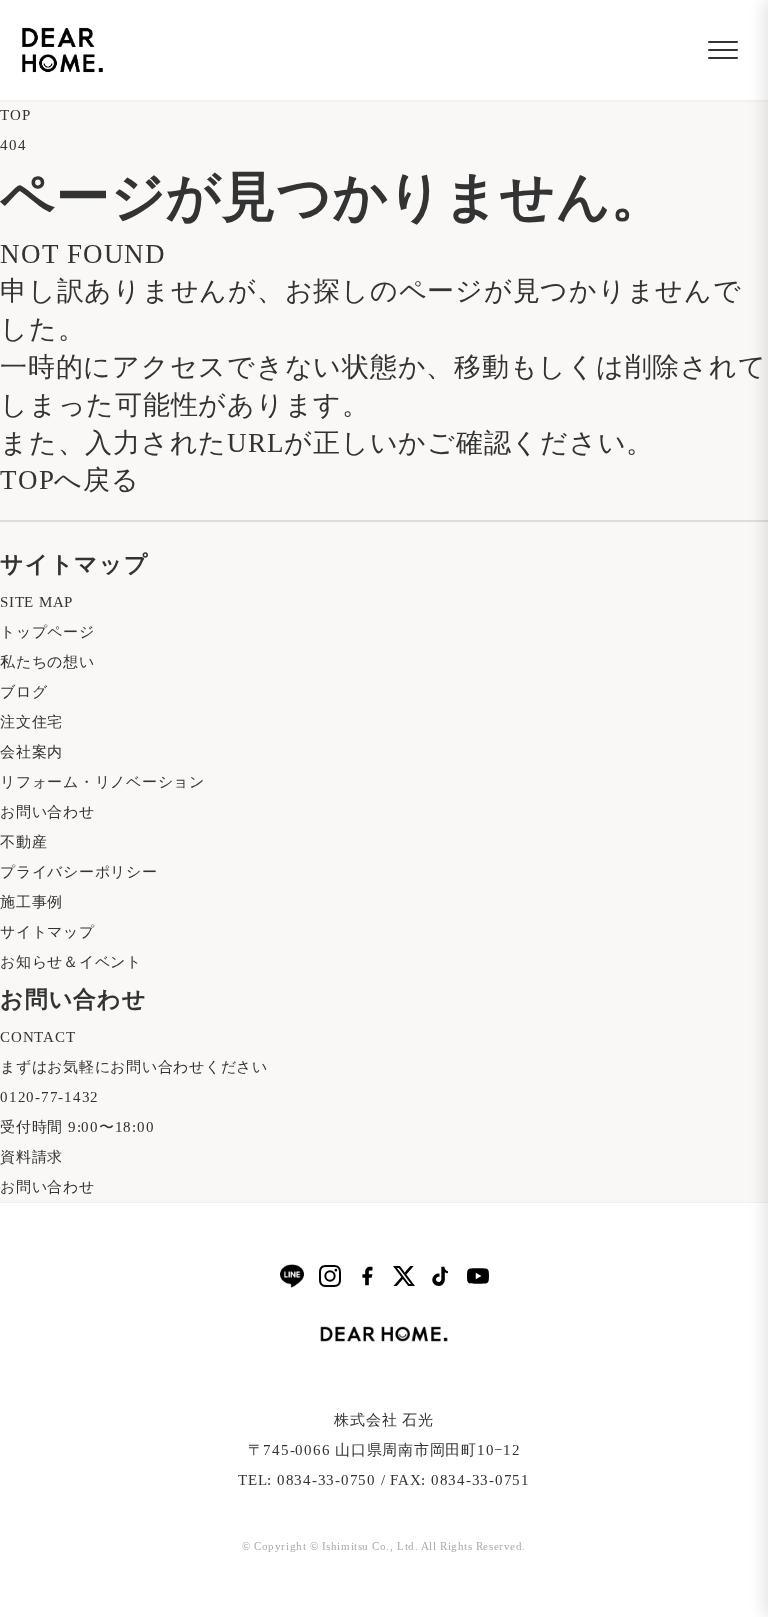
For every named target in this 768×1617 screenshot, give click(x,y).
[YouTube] (478, 1276)
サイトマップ (47, 932)
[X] (404, 1276)
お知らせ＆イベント (71, 962)
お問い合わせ (47, 812)
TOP (15, 115)
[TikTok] (441, 1276)
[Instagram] (330, 1276)
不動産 (23, 842)
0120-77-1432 (49, 1097)
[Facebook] (367, 1276)
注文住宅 (31, 722)
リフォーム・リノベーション (102, 782)
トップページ (47, 632)
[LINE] (292, 1275)
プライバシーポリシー (79, 872)
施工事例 (31, 902)
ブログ (23, 692)
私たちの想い (47, 662)
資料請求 (31, 1157)
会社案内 (31, 752)
